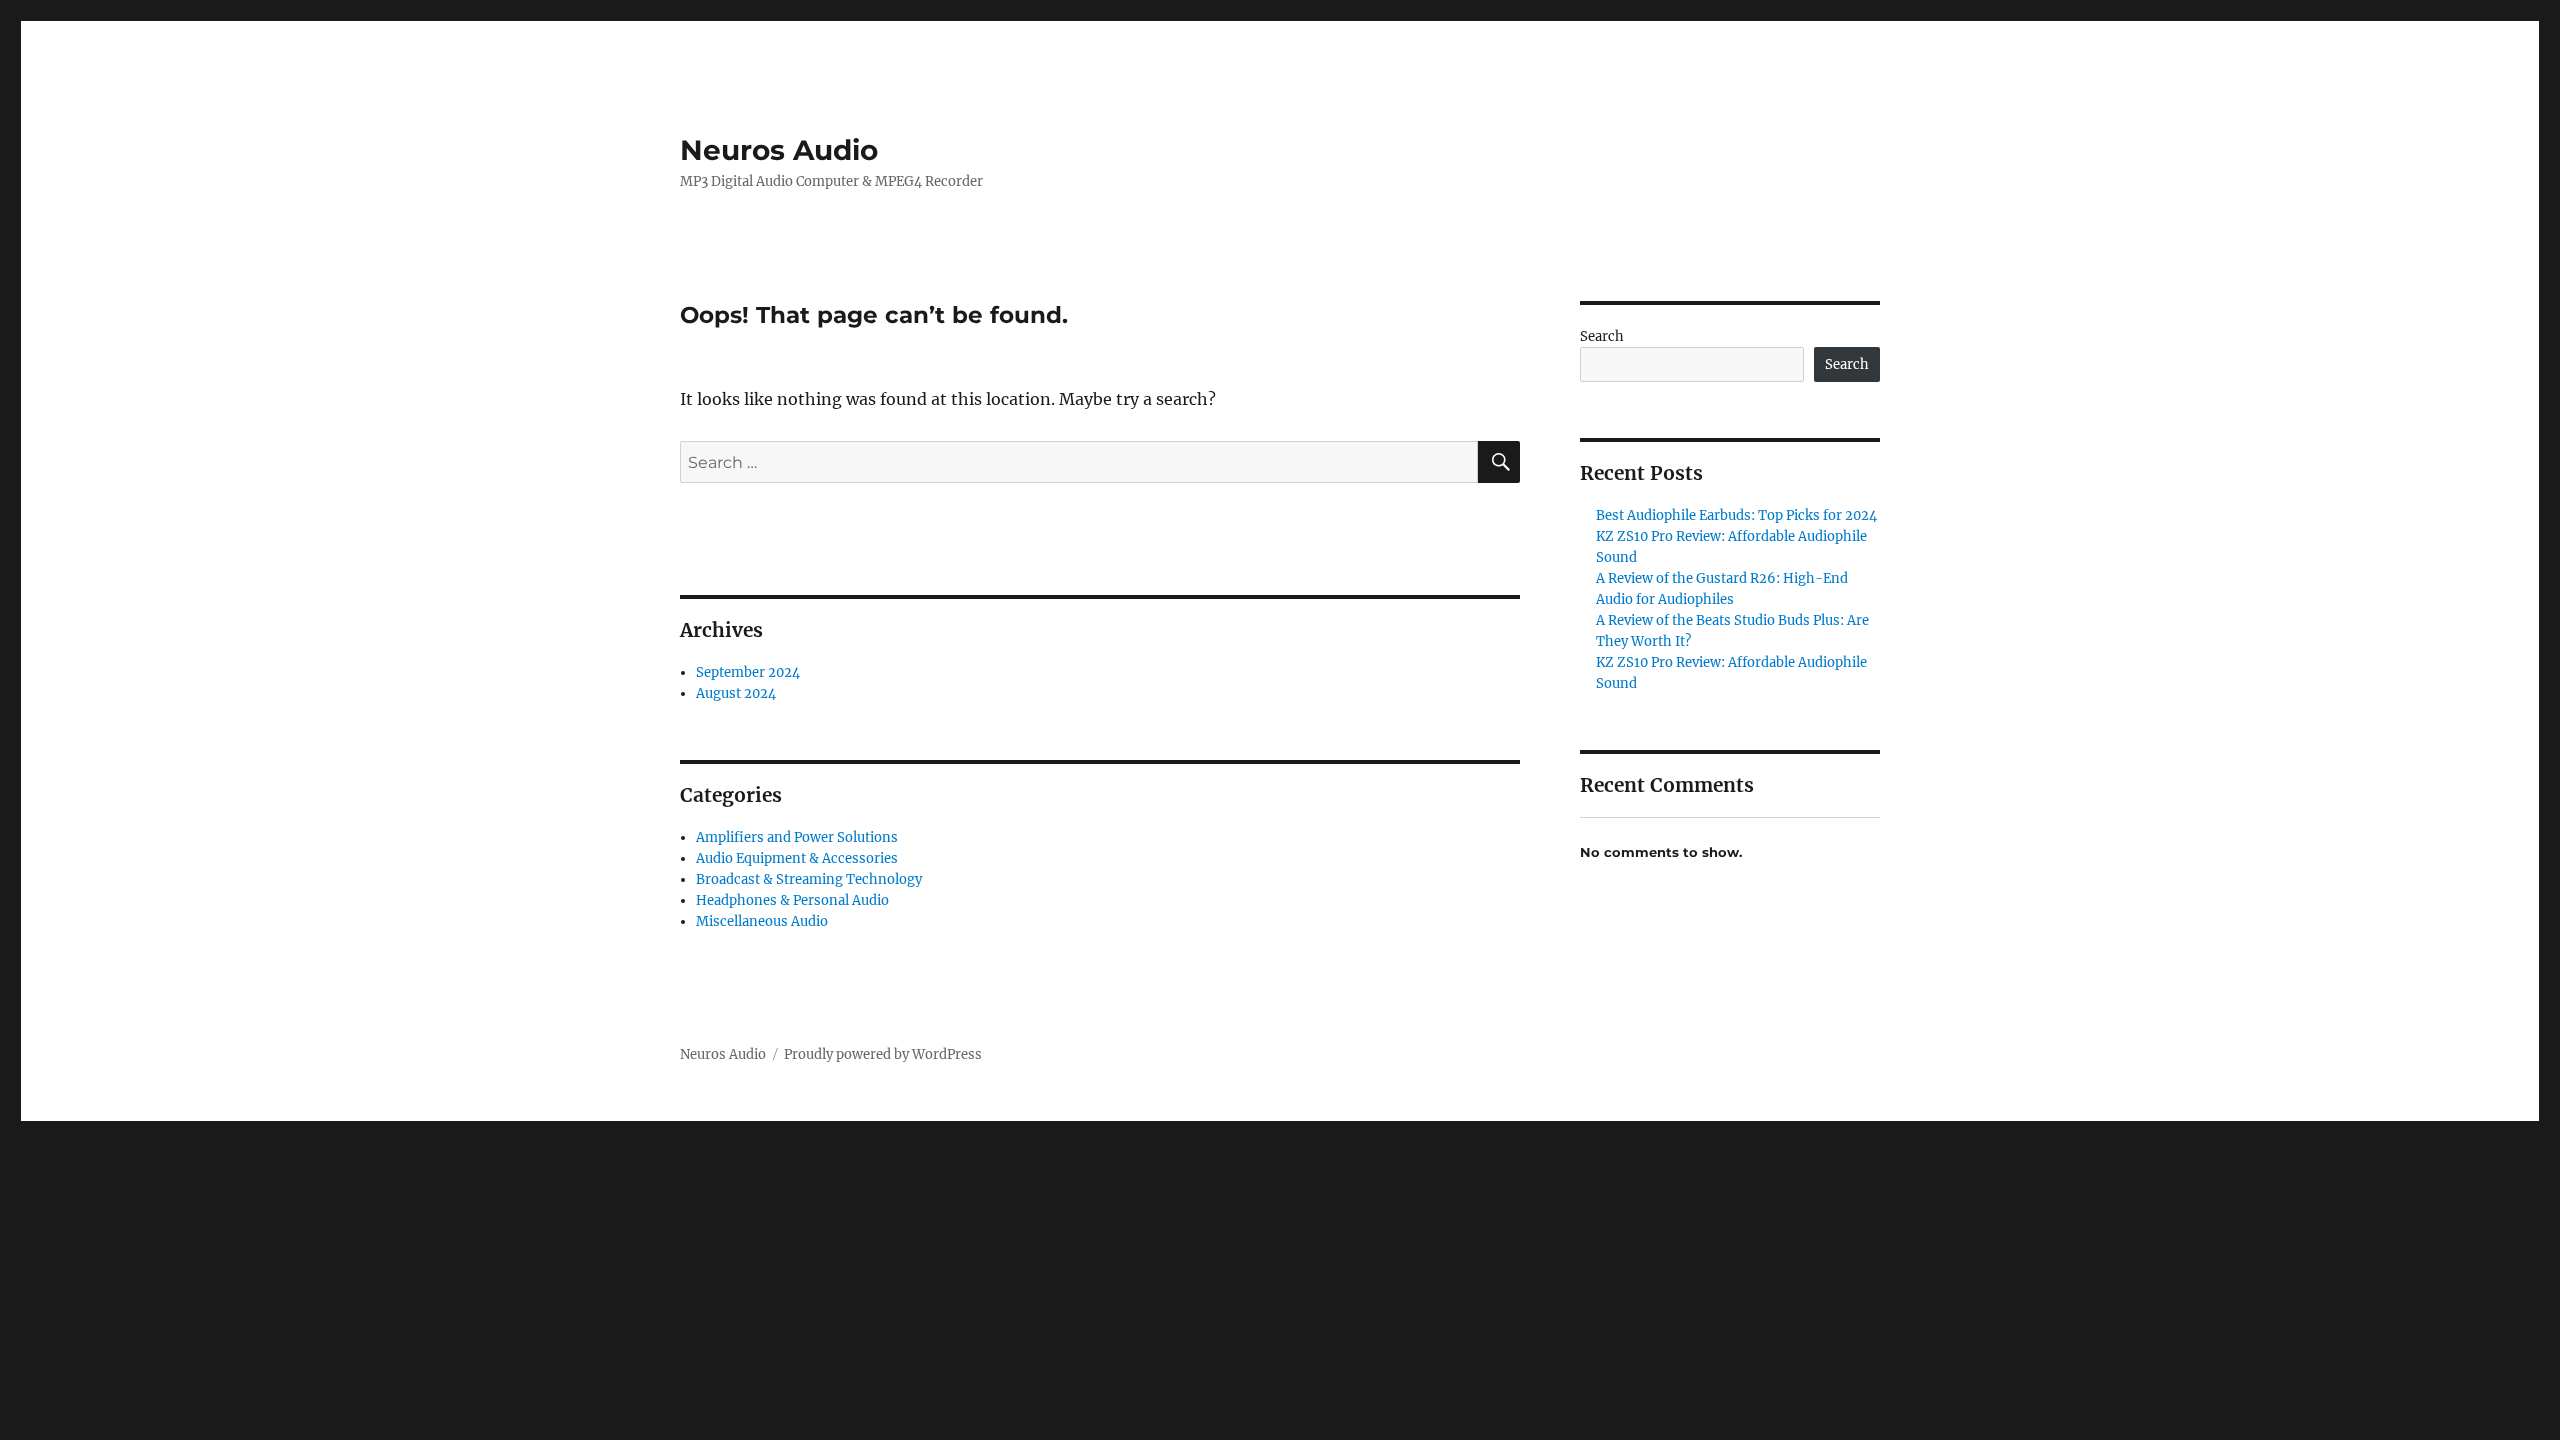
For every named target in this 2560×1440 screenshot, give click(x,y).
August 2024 (736, 693)
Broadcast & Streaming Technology (809, 879)
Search (1602, 336)
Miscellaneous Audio (762, 921)
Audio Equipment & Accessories (797, 858)
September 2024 (748, 672)
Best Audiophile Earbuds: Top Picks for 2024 (1736, 515)
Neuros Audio (779, 150)
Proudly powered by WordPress (883, 1054)
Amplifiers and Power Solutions (797, 837)
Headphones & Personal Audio (792, 900)
